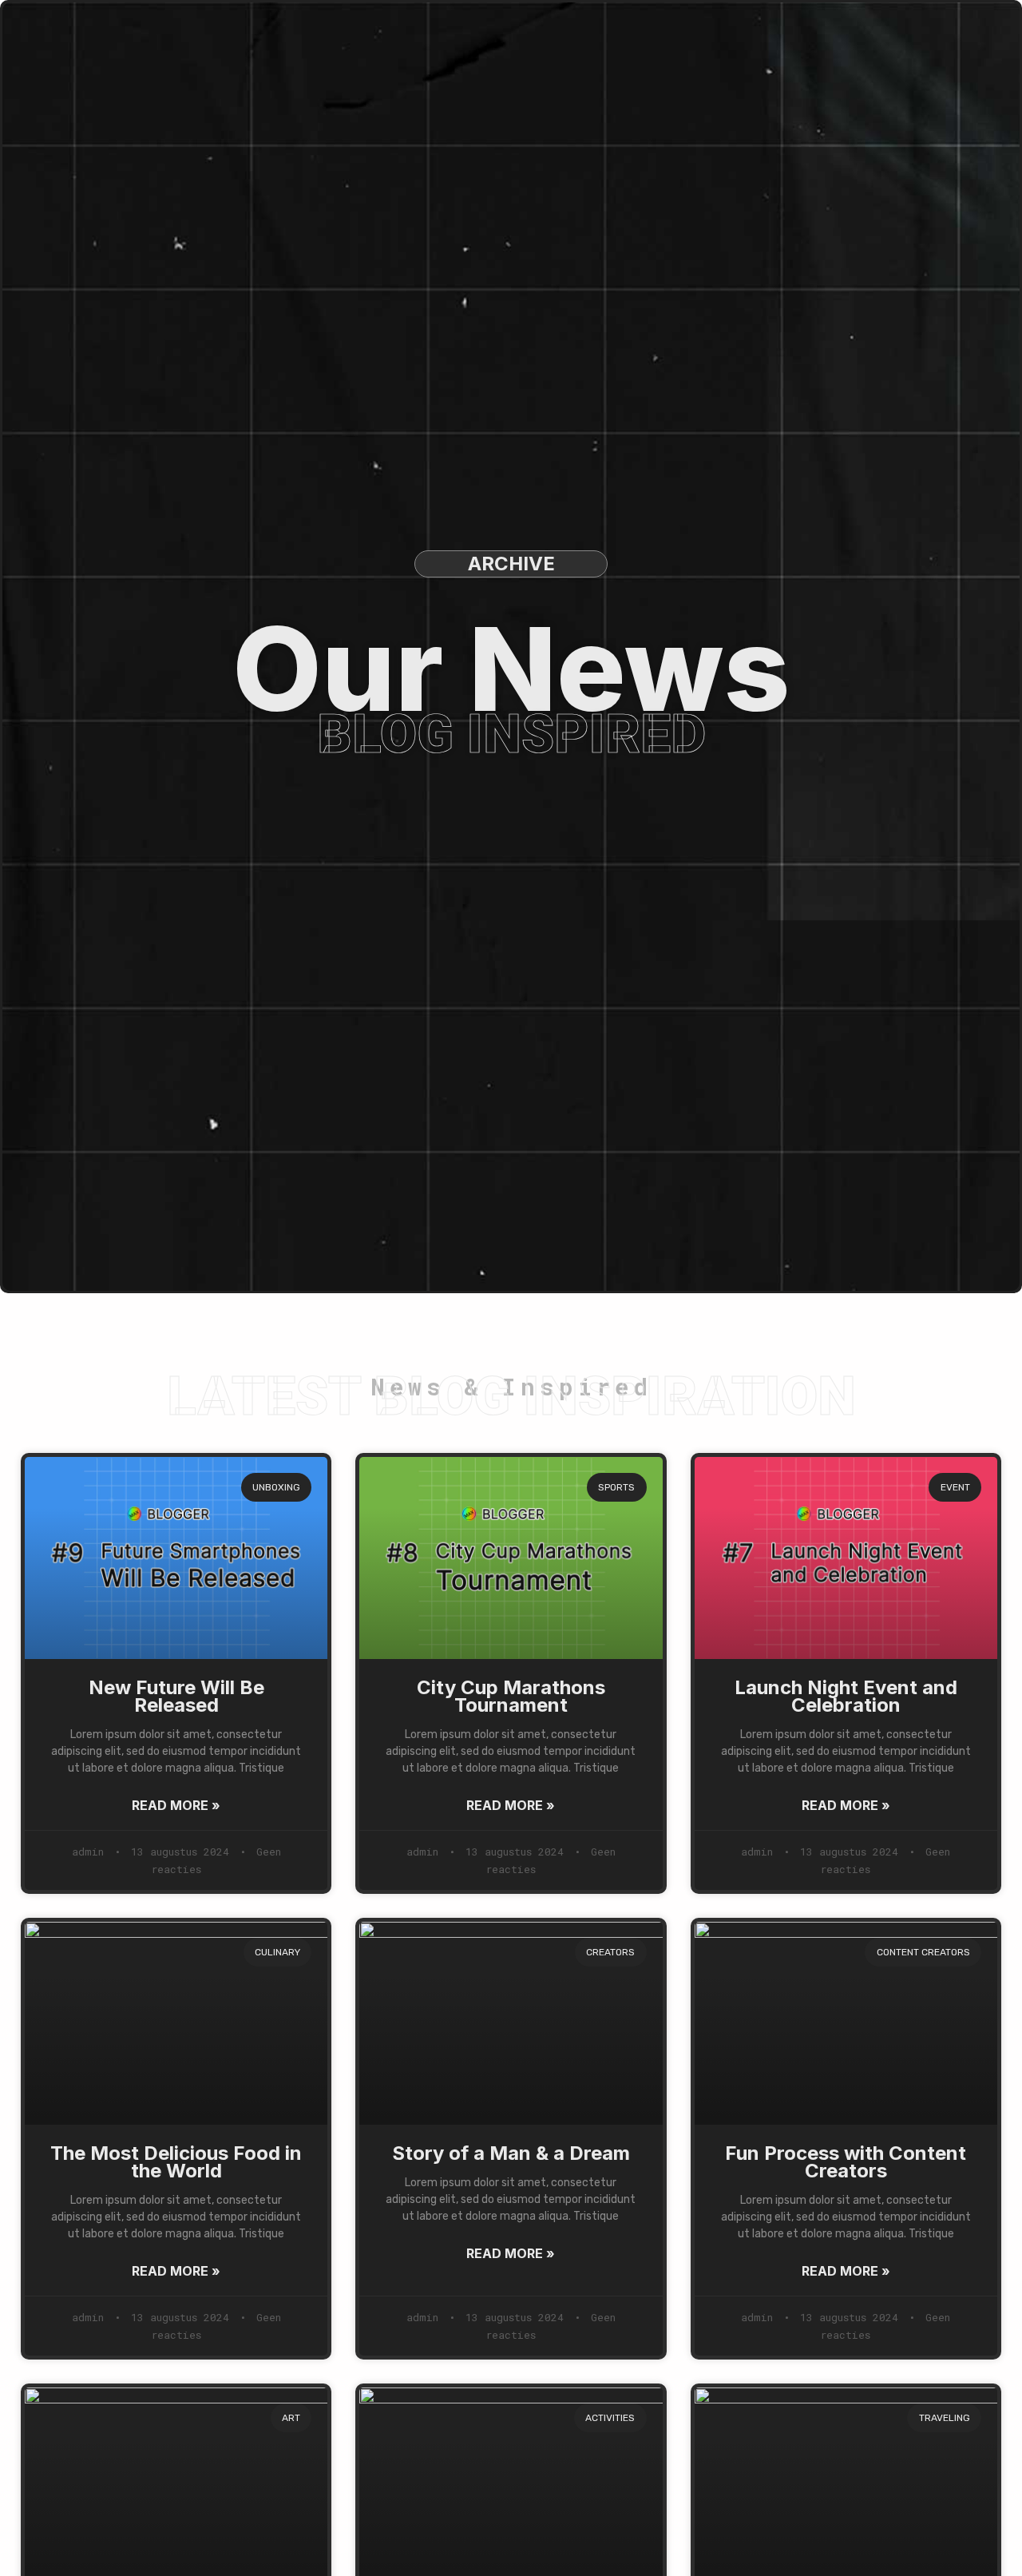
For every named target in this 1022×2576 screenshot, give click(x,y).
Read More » (176, 1805)
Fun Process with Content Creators (846, 2162)
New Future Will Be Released (176, 1696)
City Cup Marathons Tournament (511, 1696)
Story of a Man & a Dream (511, 2153)
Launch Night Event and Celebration (846, 1696)
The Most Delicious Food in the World (176, 2162)
